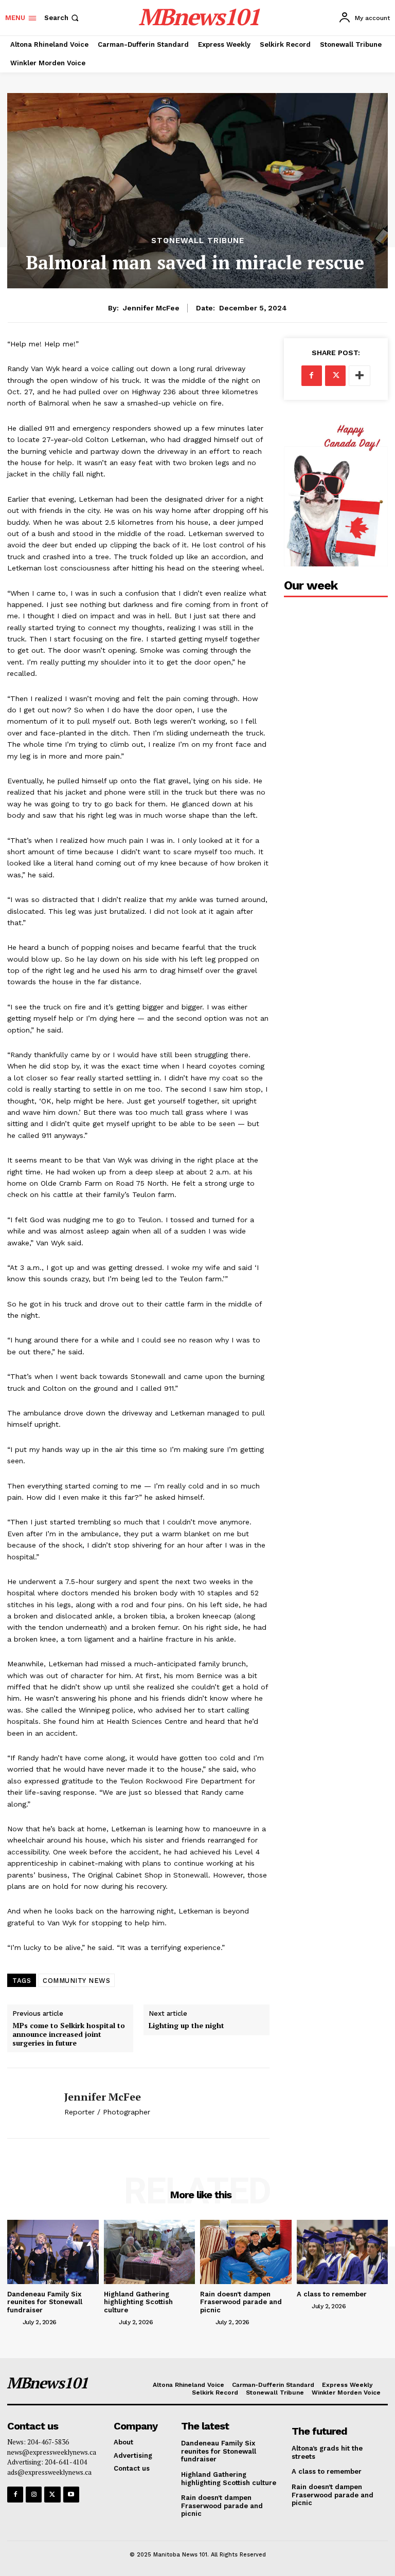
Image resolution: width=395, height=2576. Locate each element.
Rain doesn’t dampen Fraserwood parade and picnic (241, 2302)
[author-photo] (14, 2322)
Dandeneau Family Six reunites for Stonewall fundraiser (45, 2302)
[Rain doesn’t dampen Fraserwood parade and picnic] (246, 2252)
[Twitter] (335, 376)
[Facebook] (312, 376)
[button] (62, 18)
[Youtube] (71, 2495)
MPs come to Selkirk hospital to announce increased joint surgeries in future (69, 2034)
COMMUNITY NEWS (76, 1981)
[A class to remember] (343, 2252)
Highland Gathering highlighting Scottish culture (138, 2302)
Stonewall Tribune (198, 241)
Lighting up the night (186, 2026)
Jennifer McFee (151, 308)
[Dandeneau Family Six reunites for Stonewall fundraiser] (53, 2252)
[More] (360, 376)
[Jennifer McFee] (32, 2103)
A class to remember (332, 2294)
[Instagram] (34, 2495)
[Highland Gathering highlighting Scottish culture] (150, 2252)
